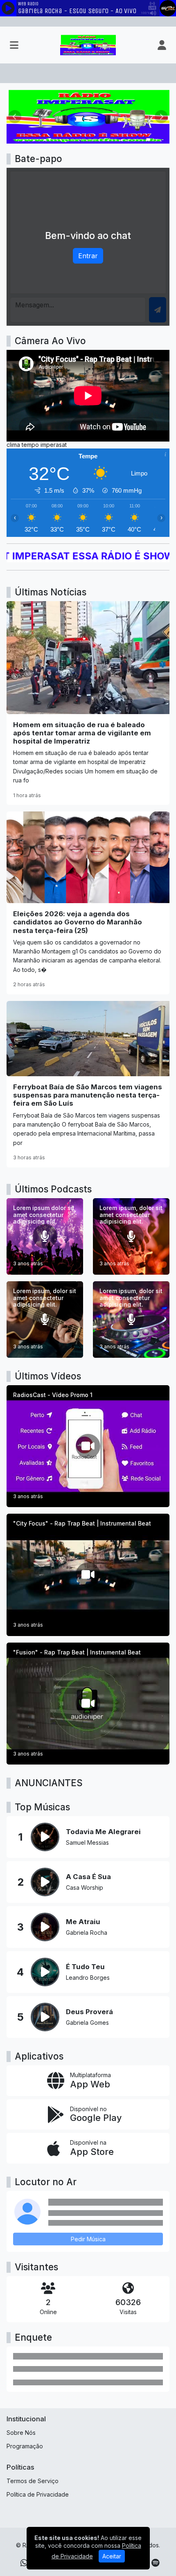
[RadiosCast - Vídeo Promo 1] (88, 1446)
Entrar (88, 256)
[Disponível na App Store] (88, 2148)
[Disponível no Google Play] (88, 2115)
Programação (25, 2446)
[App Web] (88, 2081)
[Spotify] (155, 2563)
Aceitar (112, 2556)
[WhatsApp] (24, 2563)
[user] (162, 45)
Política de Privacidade (38, 2494)
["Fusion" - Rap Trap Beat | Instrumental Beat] (88, 1704)
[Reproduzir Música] (45, 1837)
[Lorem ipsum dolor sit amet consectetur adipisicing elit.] (45, 1236)
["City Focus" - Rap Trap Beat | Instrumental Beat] (88, 1575)
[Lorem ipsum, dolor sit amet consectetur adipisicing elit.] (131, 1236)
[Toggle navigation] (14, 45)
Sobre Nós (21, 2433)
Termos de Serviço (33, 2481)
